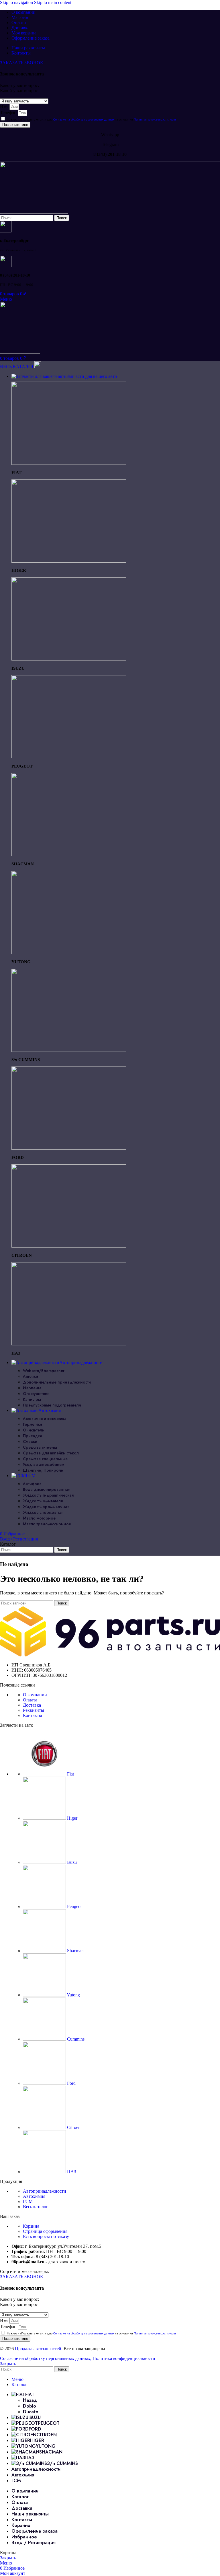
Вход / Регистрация (34, 2543)
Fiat (70, 1774)
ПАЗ (71, 2172)
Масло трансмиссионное (47, 1524)
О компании (35, 1695)
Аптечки (31, 1376)
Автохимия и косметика (45, 1419)
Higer (72, 1818)
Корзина (31, 2226)
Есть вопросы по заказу (46, 2236)
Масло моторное (39, 1518)
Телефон (9, 113)
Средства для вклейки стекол (51, 1453)
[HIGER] (69, 561)
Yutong (73, 1995)
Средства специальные (45, 1459)
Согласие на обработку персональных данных (84, 120)
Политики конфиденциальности (155, 120)
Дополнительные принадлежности (57, 1382)
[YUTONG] (69, 952)
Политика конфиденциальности (124, 2358)
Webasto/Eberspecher (44, 1371)
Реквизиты (34, 1710)
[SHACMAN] (69, 855)
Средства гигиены (40, 1447)
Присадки (33, 1436)
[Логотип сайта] (34, 212)
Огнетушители (36, 1394)
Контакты (33, 1715)
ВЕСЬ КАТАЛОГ (17, 367)
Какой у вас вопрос (19, 91)
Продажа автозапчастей (38, 2349)
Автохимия (34, 2196)
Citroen (73, 2127)
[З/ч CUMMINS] (69, 1050)
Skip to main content (53, 2)
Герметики (33, 1424)
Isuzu (71, 1862)
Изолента (32, 1388)
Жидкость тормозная (43, 1512)
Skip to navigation (17, 2)
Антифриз (32, 1484)
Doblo (30, 2406)
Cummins (75, 2039)
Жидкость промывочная (46, 1507)
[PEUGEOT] (69, 757)
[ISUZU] (69, 659)
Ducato (31, 2412)
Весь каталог (36, 2207)
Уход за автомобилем (44, 1464)
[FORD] (69, 1148)
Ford (71, 2083)
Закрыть (8, 2364)
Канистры (32, 1399)
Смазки (30, 1442)
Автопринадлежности (45, 2191)
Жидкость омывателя (43, 1501)
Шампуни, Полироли (43, 1470)
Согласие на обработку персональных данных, (46, 2358)
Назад (30, 2400)
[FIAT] (69, 463)
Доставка (32, 1705)
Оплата (30, 1700)
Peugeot (74, 1906)
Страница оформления (45, 2231)
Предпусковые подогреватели (52, 1405)
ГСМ (28, 2201)
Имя (5, 107)
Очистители (34, 1430)
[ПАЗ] (69, 1344)
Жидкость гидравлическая (48, 1495)
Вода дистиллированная (47, 1489)
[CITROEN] (69, 1246)
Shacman (75, 1951)
